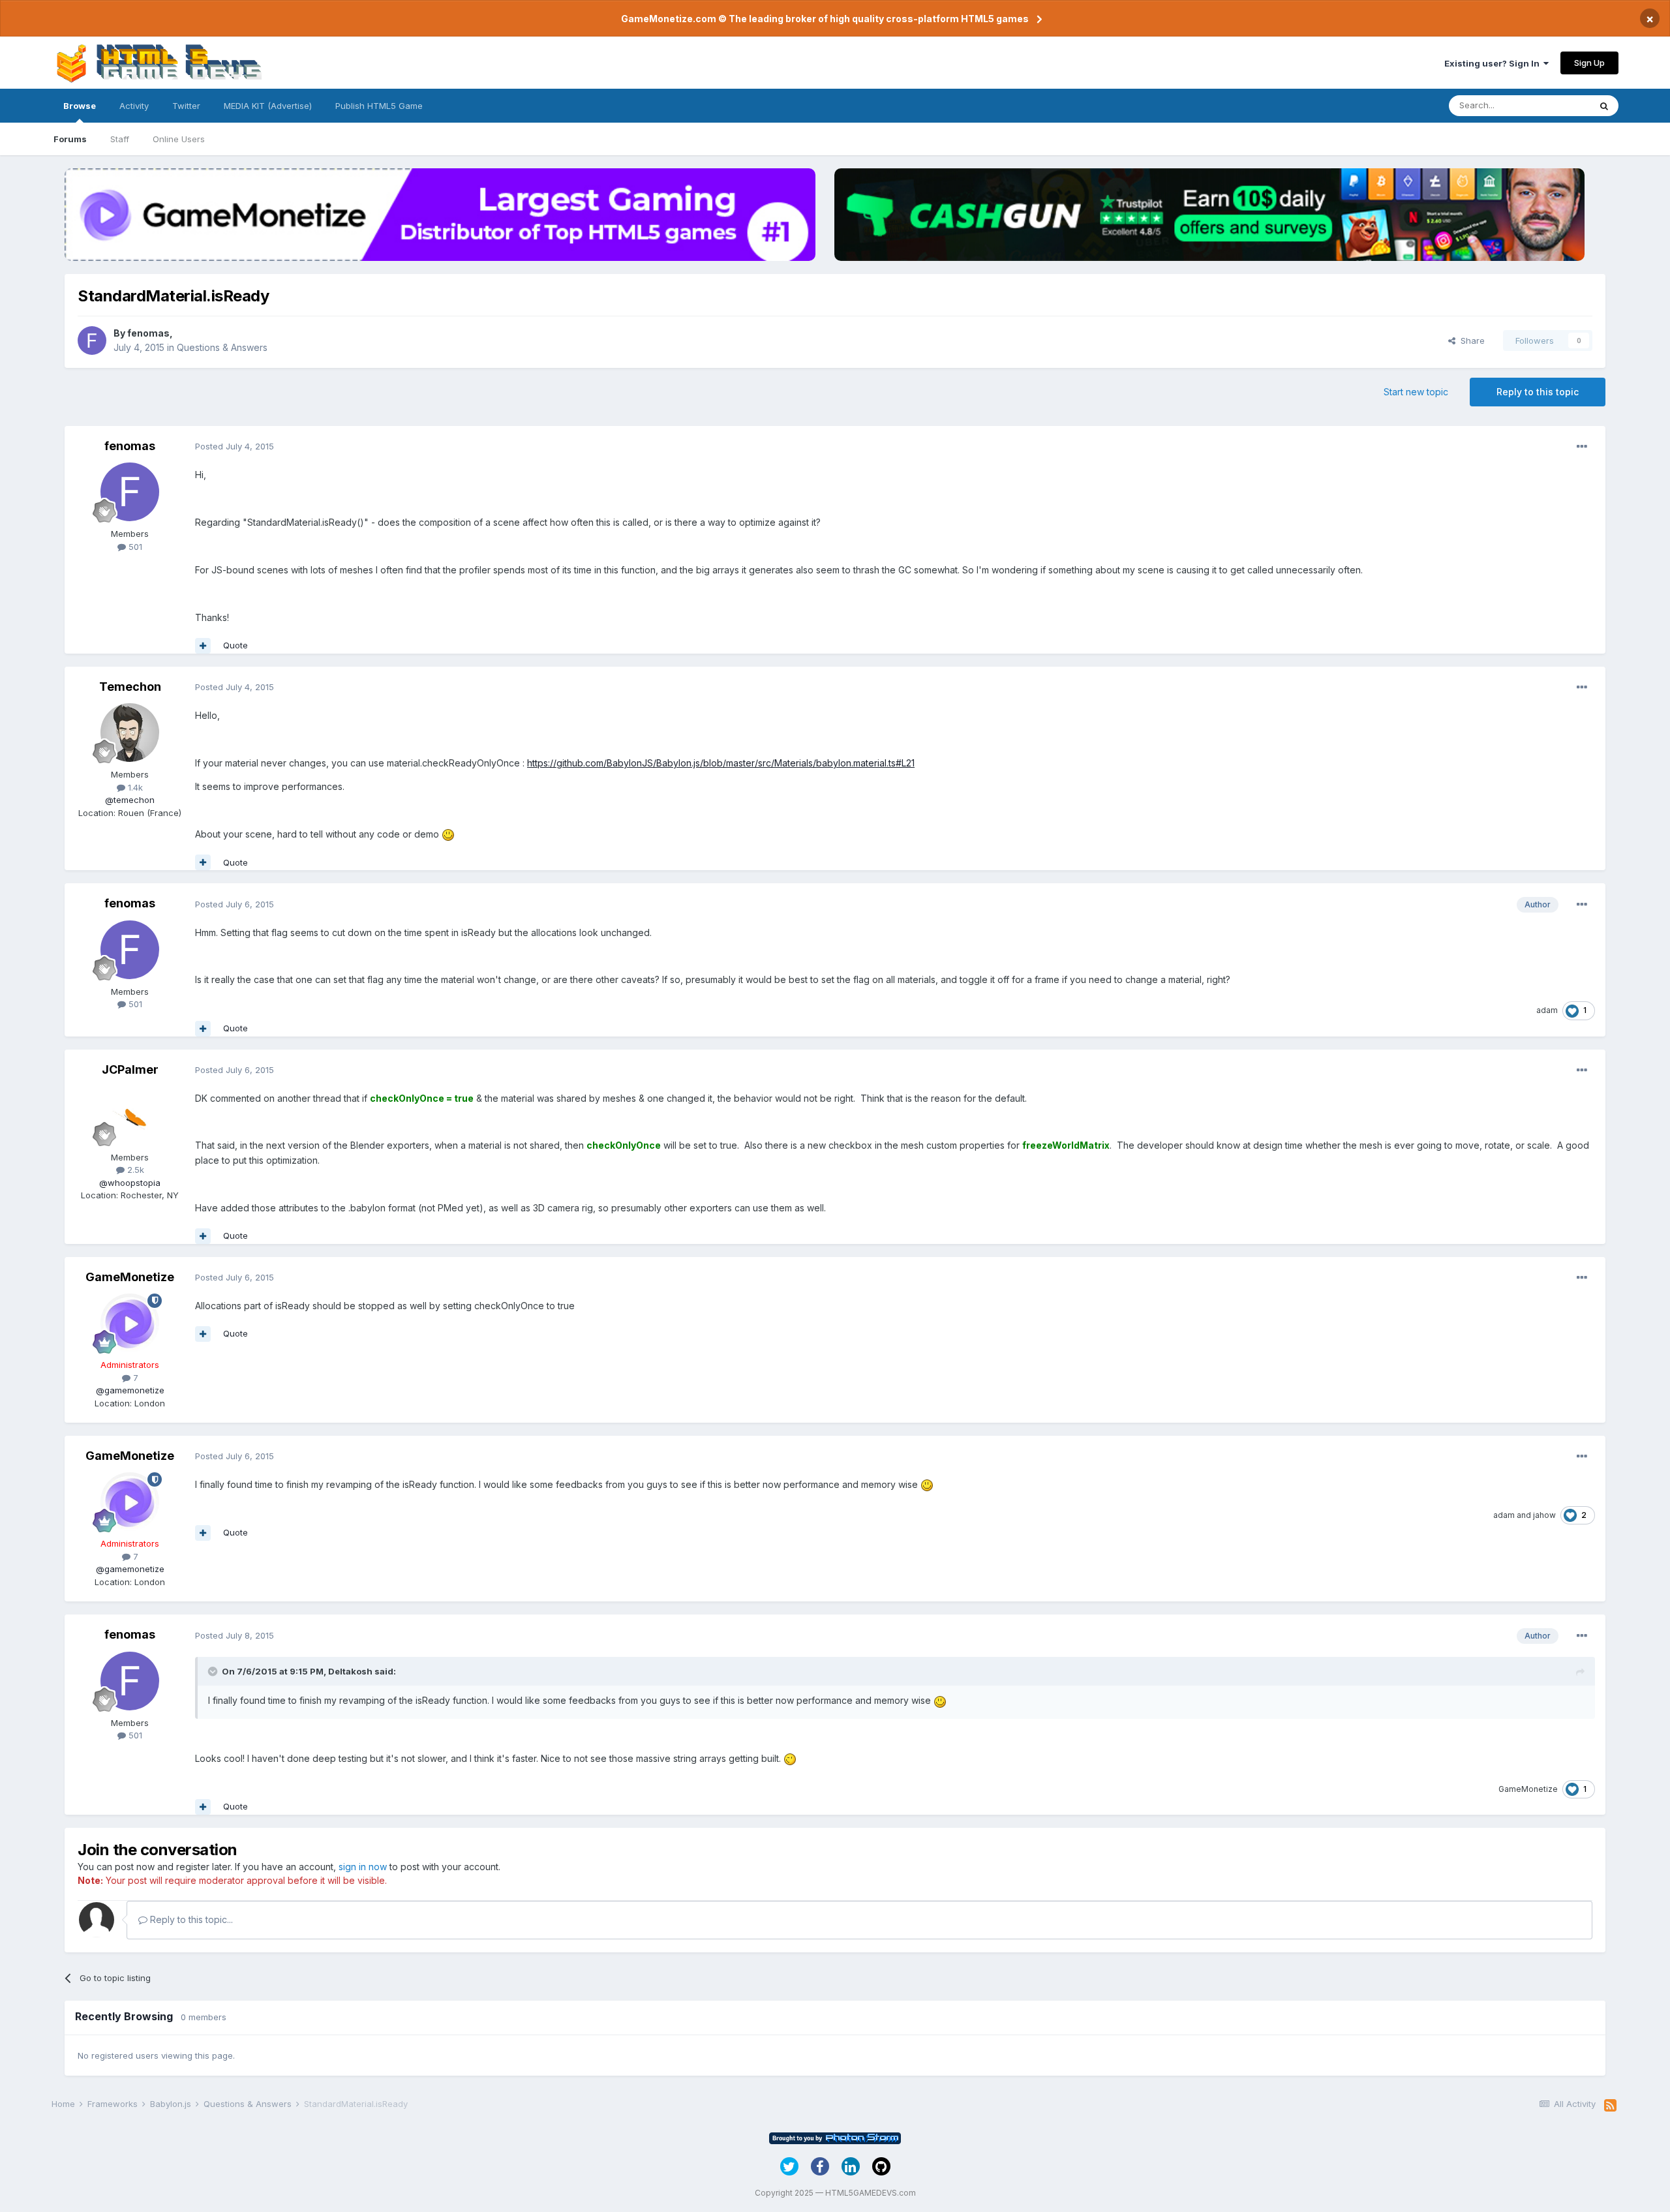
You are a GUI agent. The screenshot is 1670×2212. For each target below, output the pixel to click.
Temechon (130, 687)
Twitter (186, 106)
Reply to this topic (1538, 392)
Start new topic (1416, 392)
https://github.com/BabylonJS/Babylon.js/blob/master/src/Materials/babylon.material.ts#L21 (721, 763)
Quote (235, 645)
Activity (134, 106)
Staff (120, 139)
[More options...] (1582, 447)
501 (134, 547)
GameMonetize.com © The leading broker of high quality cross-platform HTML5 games (825, 19)
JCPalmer (130, 1069)
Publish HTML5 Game (379, 106)
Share (1470, 341)
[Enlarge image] (448, 834)
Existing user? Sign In (1494, 63)
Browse (80, 106)
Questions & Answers (222, 347)
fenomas (148, 333)
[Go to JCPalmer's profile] (130, 1115)
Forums (70, 139)
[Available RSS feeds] (1610, 2106)
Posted (235, 446)
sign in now (363, 1867)
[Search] (1604, 106)
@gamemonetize (130, 1390)
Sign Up (1589, 63)
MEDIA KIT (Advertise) (268, 106)
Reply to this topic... (190, 1919)
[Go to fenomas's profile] (92, 341)
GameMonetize (130, 1277)
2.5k (134, 1170)
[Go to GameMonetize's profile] (130, 1323)
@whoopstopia (130, 1183)
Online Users (179, 139)
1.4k (134, 787)
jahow (1544, 1515)
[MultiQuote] (203, 646)
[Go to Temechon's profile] (130, 733)
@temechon (130, 800)
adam (1547, 1010)
